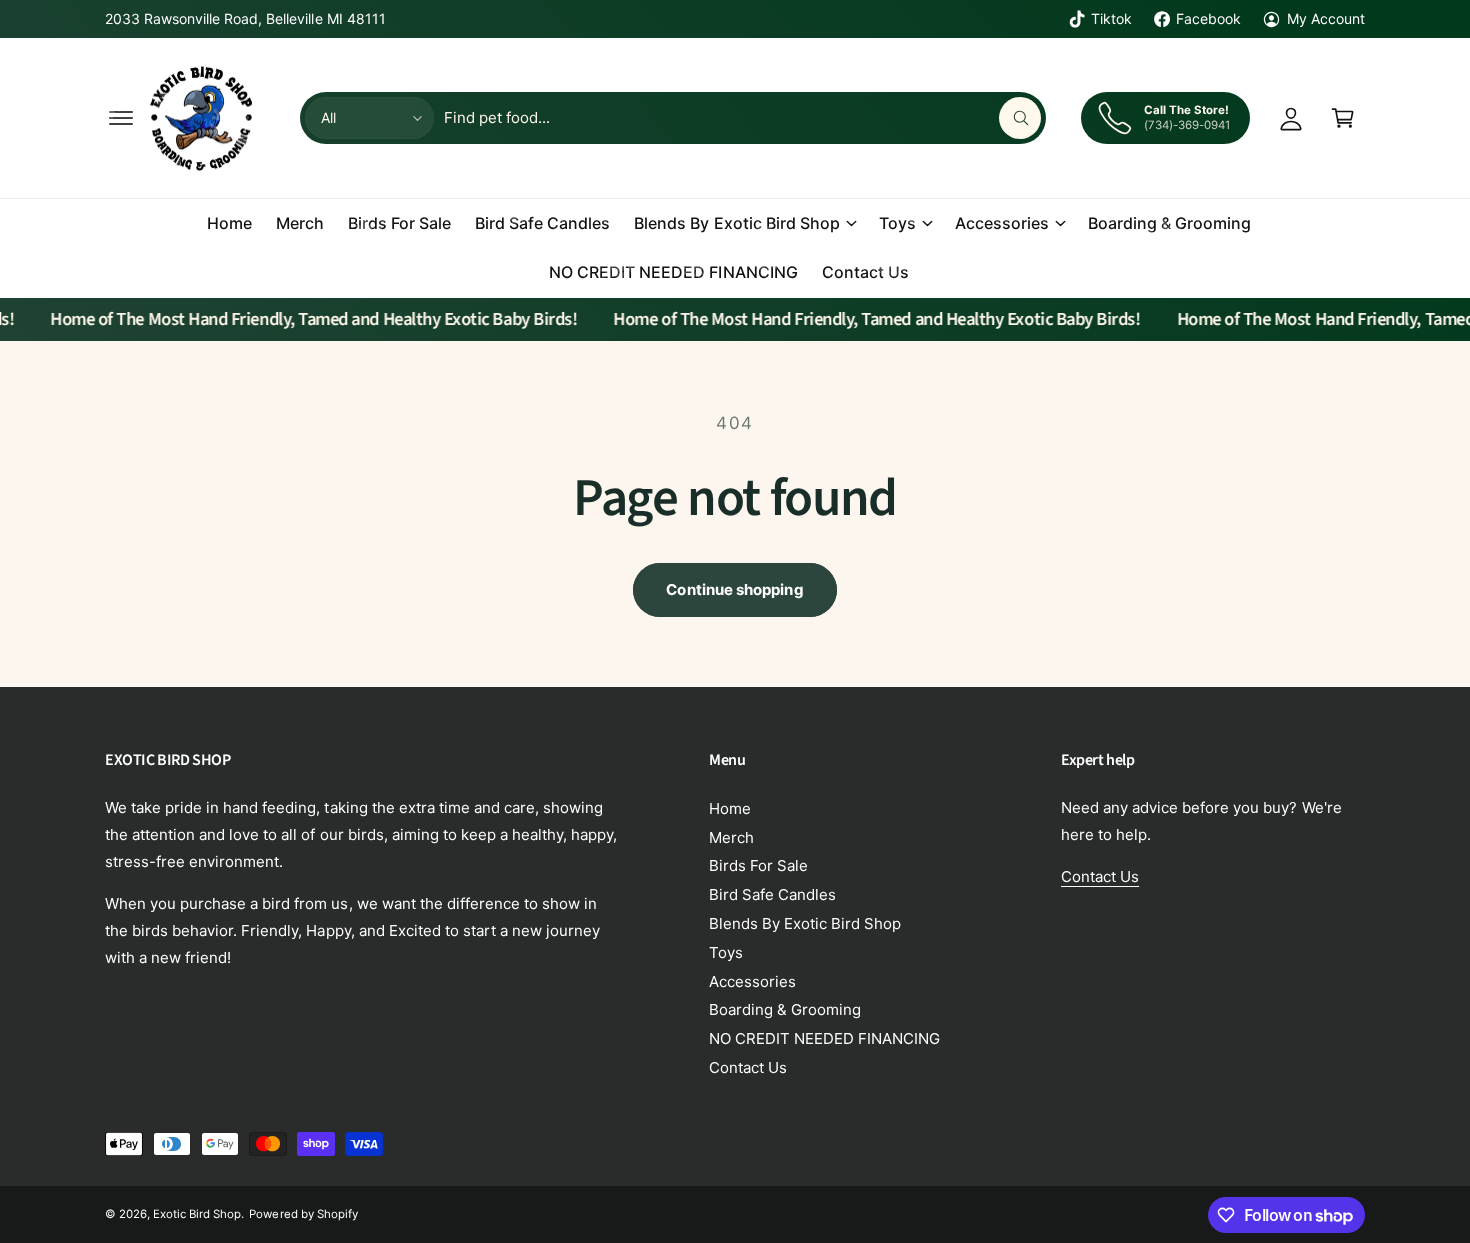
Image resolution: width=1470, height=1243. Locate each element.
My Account (1326, 18)
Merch (731, 837)
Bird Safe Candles (772, 894)
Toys (897, 223)
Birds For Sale (758, 865)
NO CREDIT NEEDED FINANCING (824, 1038)
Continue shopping (734, 589)
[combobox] (742, 118)
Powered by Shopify (303, 1214)
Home (730, 808)
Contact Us (748, 1067)
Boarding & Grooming (785, 1009)
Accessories (1002, 223)
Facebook (1208, 18)
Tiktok (1111, 18)
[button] (121, 118)
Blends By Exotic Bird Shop (736, 223)
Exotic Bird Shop (197, 1214)
